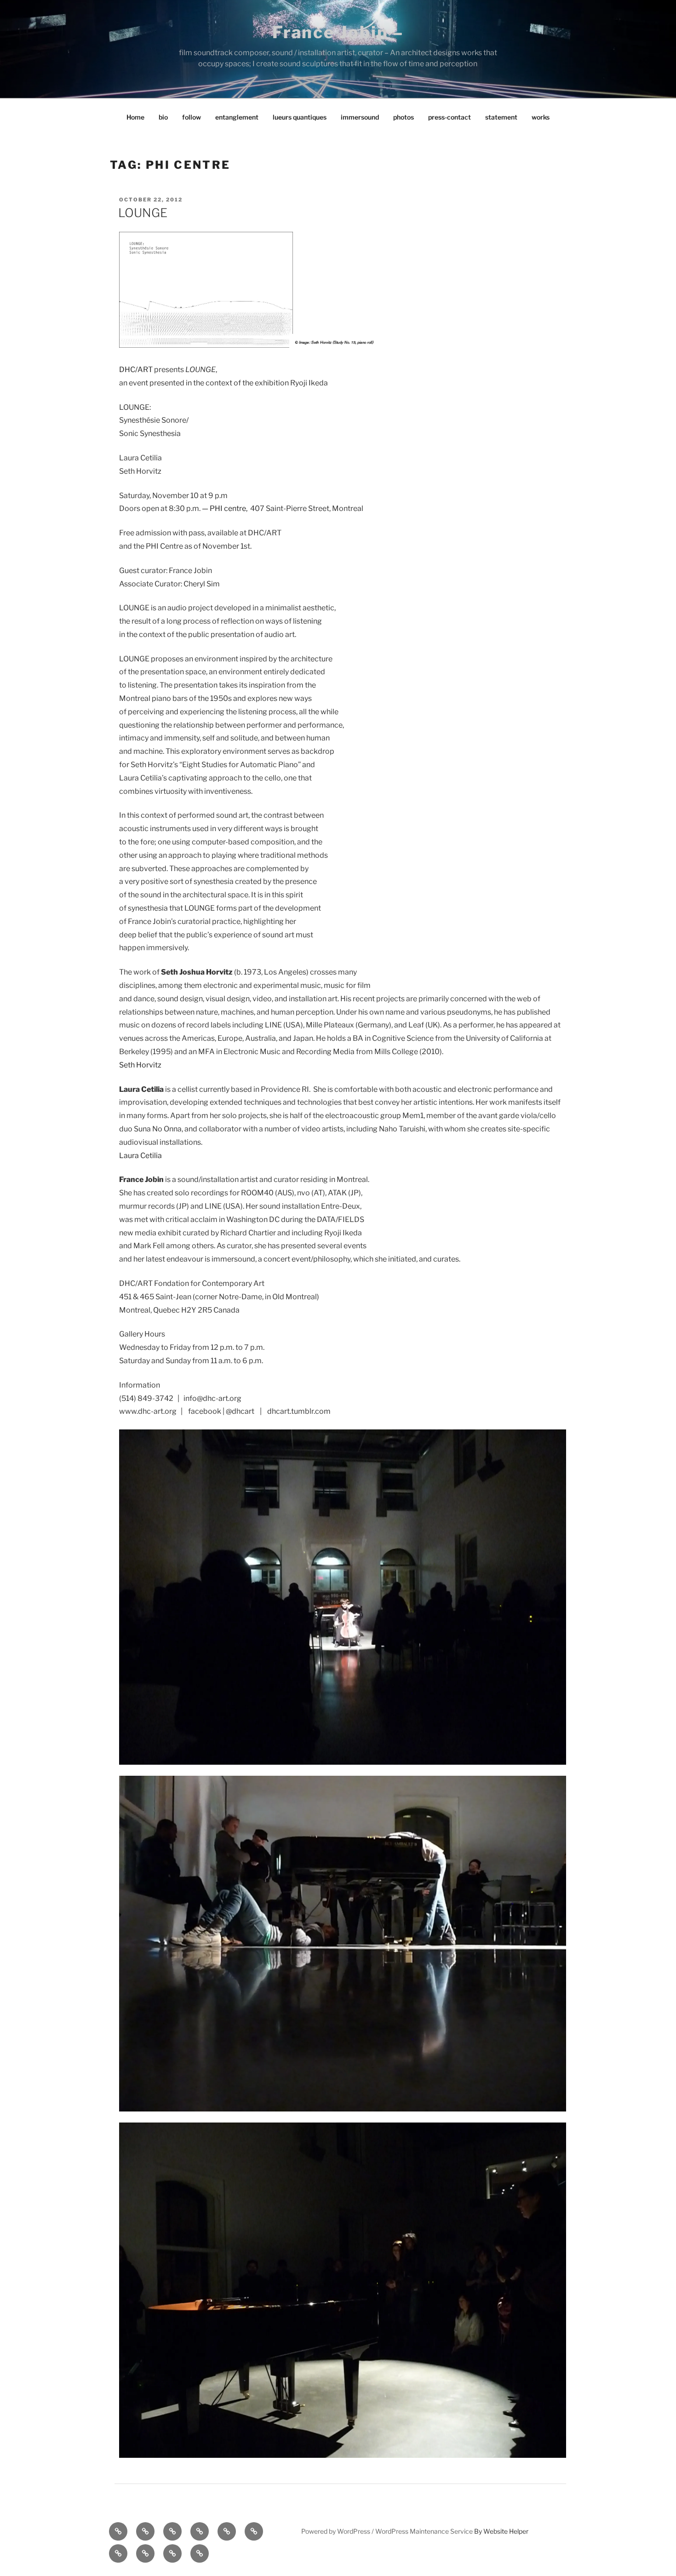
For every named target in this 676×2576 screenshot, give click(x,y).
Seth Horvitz (140, 1065)
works (541, 117)
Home (135, 117)
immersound (360, 117)
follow (192, 117)
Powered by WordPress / (338, 2531)
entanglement (237, 117)
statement (501, 117)
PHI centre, (229, 508)
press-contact (450, 117)
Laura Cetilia (140, 1156)
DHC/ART (136, 370)
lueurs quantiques (300, 117)
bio (163, 117)
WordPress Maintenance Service (424, 2531)
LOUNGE (143, 213)
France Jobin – (338, 32)
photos (404, 117)
